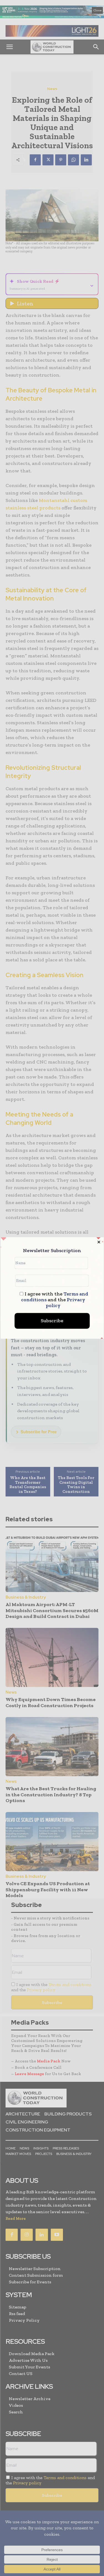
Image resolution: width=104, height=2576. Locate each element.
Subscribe (52, 1321)
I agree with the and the (54, 1300)
